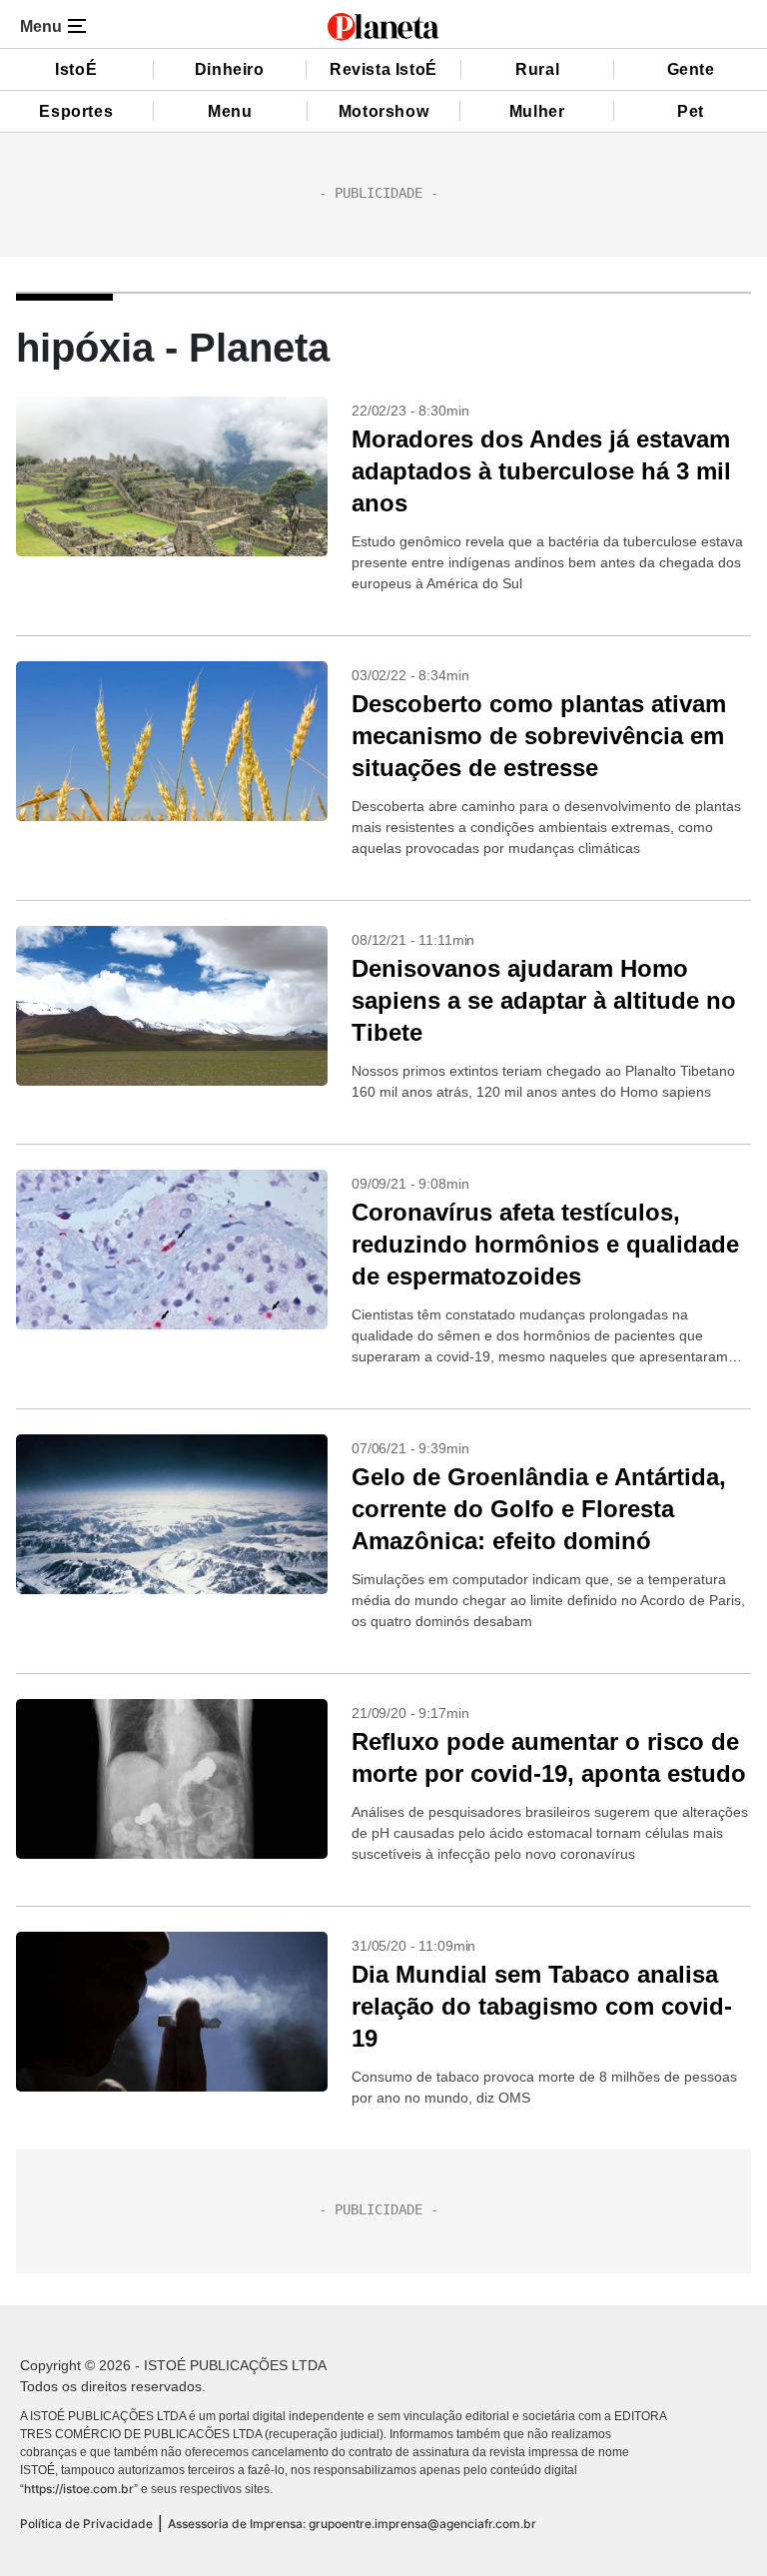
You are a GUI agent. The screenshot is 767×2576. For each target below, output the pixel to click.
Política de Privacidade (86, 2524)
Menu (230, 111)
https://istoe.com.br (79, 2489)
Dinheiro (230, 69)
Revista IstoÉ (383, 69)
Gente (691, 69)
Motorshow (383, 111)
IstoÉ (76, 69)
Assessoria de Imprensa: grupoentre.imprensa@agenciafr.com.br (352, 2524)
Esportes (76, 111)
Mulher (537, 111)
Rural (537, 69)
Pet (691, 111)
